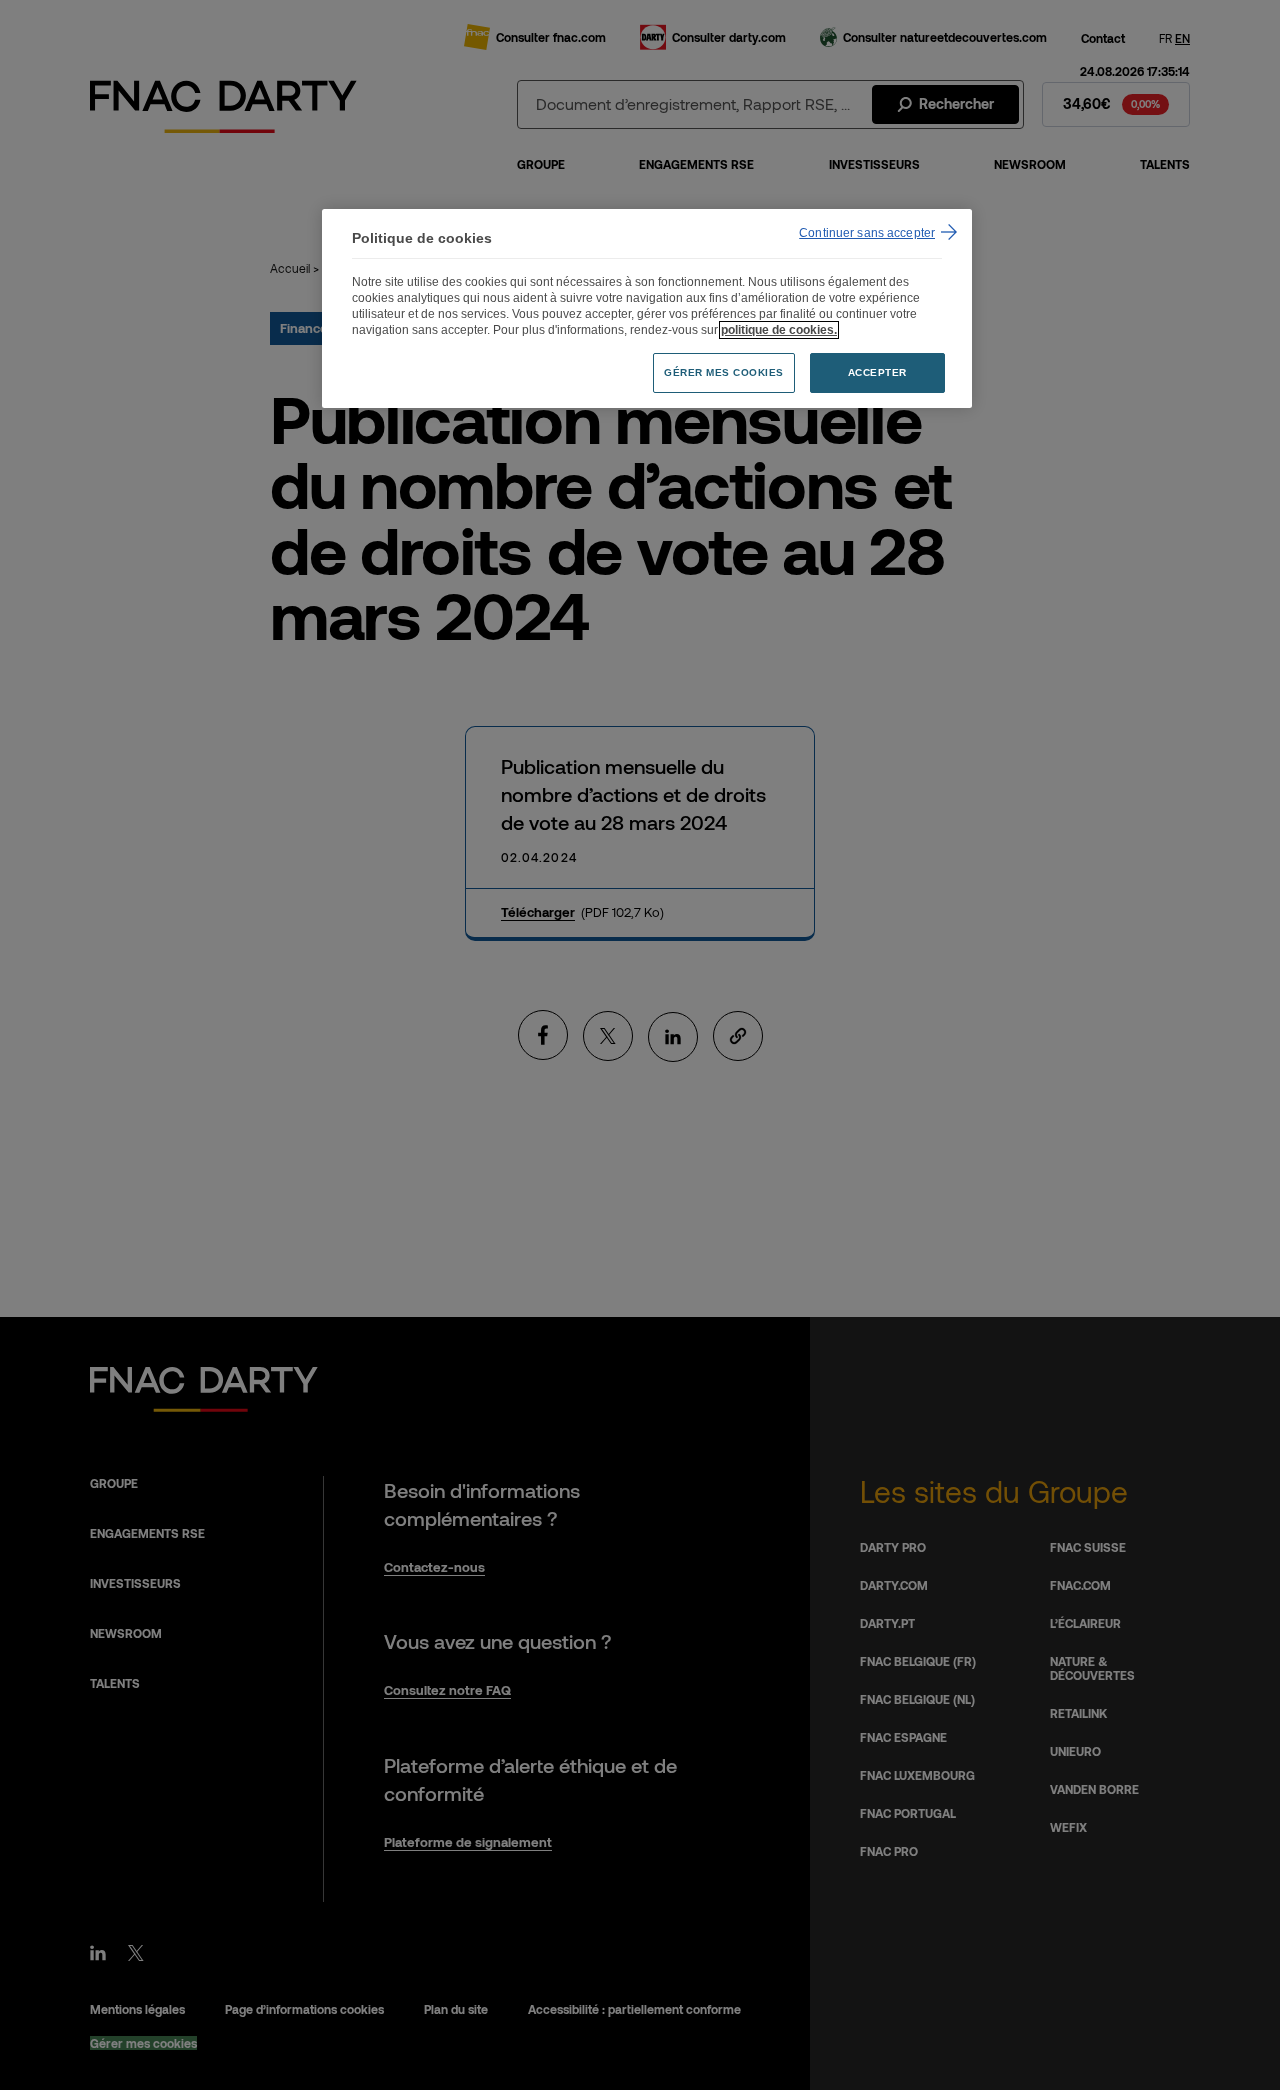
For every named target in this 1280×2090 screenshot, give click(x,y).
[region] (647, 308)
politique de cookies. (779, 330)
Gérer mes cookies (724, 372)
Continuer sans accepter (867, 233)
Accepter (877, 372)
